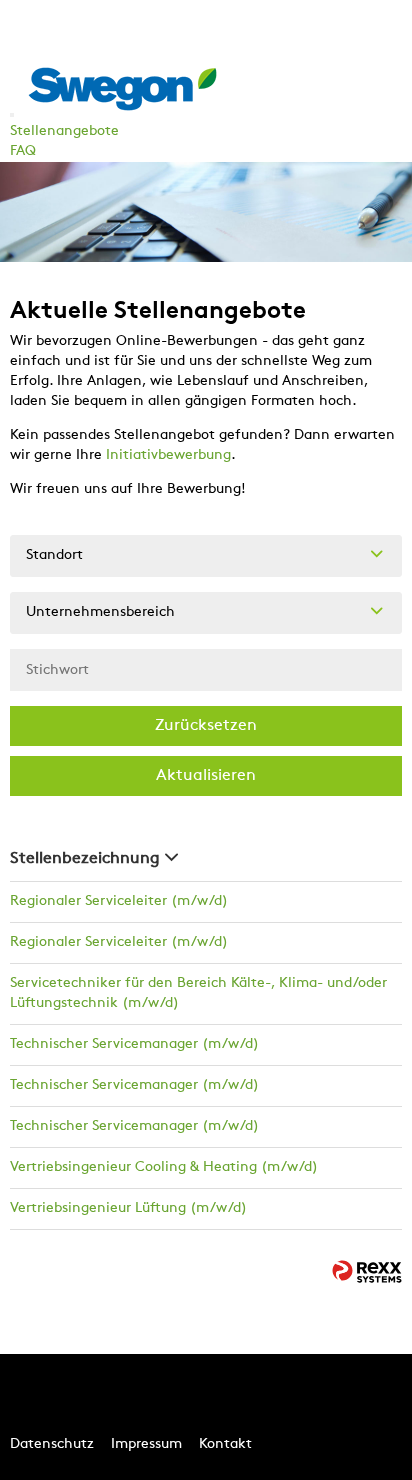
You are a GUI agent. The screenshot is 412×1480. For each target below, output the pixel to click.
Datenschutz (52, 1444)
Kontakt (225, 1444)
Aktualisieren (206, 776)
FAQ (23, 151)
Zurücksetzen (206, 726)
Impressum (146, 1444)
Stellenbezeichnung (85, 859)
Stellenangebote (64, 131)
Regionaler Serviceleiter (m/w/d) (119, 901)
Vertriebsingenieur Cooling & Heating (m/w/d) (164, 1167)
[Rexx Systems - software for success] (367, 1271)
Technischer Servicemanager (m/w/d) (134, 1044)
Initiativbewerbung (168, 455)
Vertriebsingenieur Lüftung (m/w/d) (128, 1208)
